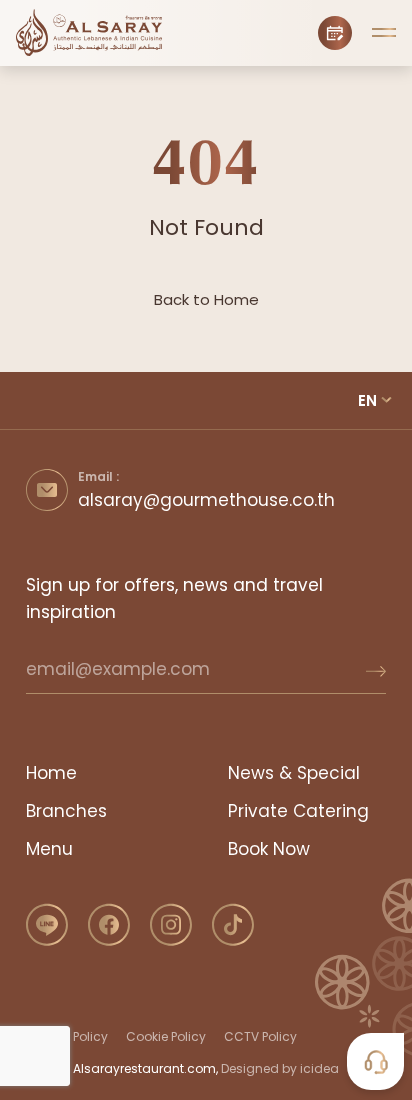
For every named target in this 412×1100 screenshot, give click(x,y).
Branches (66, 811)
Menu (49, 849)
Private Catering (298, 811)
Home (51, 773)
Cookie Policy (166, 1036)
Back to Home (206, 299)
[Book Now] (335, 33)
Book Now (269, 849)
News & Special (294, 773)
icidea (319, 1068)
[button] (384, 33)
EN (367, 400)
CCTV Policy (260, 1036)
